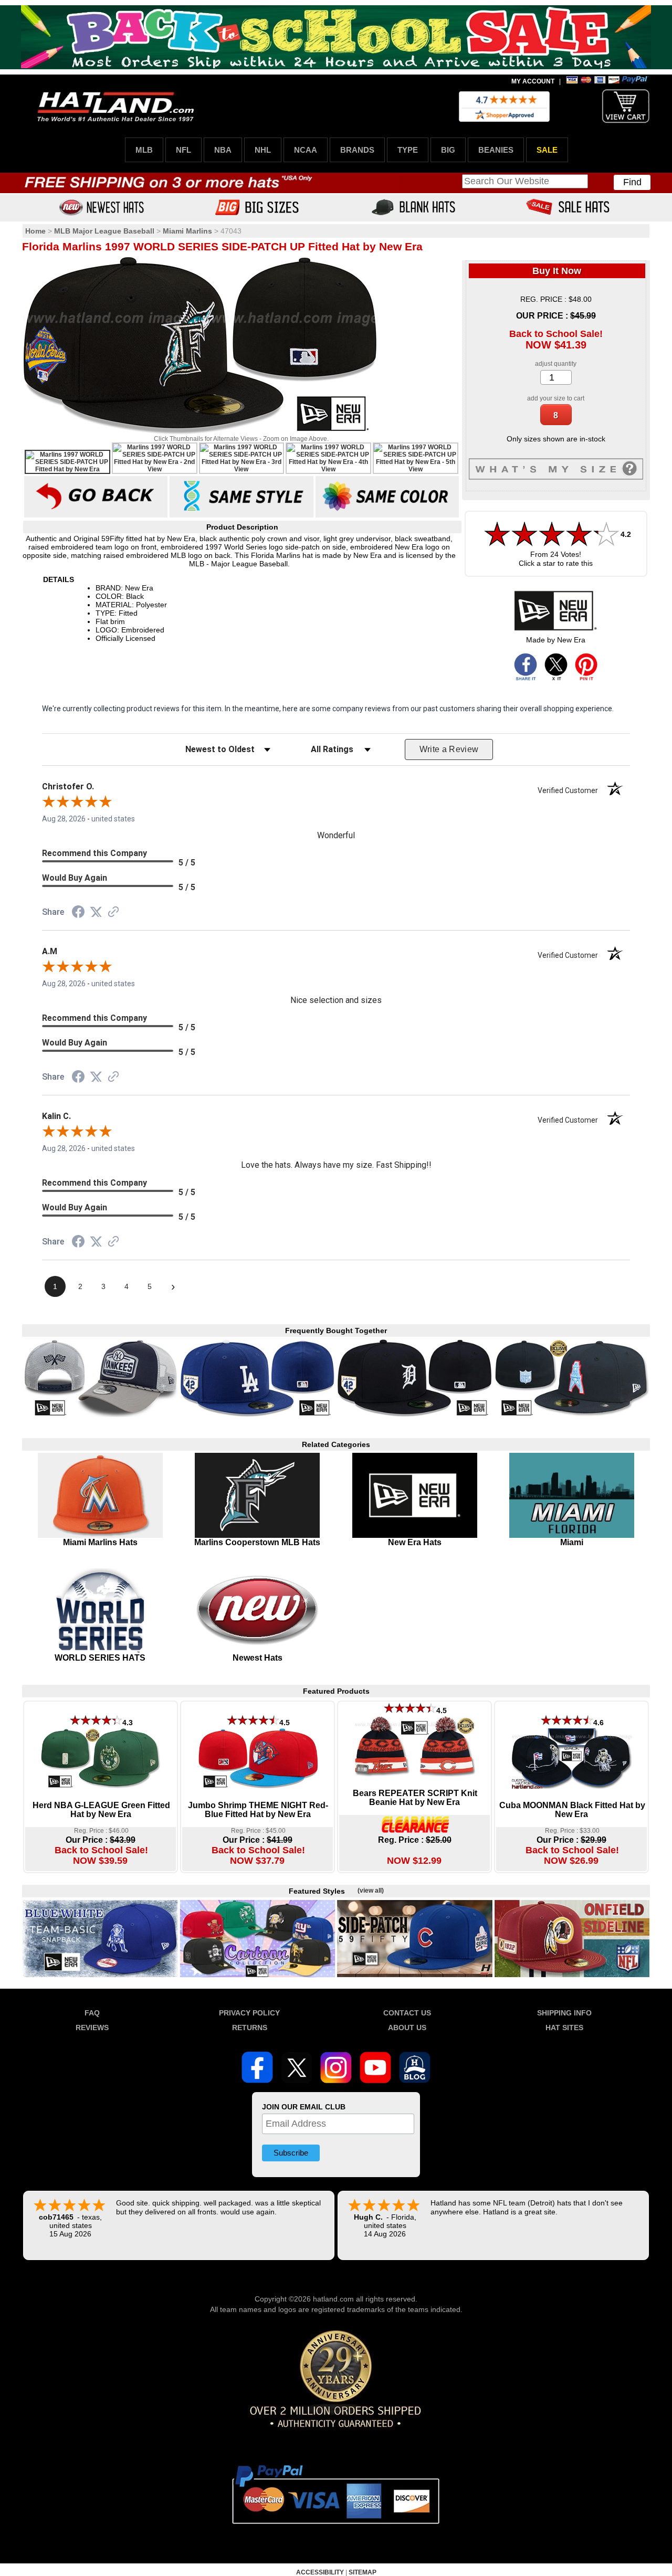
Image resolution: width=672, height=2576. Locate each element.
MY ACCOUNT (533, 81)
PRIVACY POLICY (249, 2013)
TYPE (408, 150)
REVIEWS (92, 2028)
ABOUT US (407, 2028)
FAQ (92, 2013)
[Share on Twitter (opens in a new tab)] (96, 912)
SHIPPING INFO (564, 2013)
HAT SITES (564, 2028)
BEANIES (496, 150)
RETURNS (250, 2028)
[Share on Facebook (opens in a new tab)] (78, 913)
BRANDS (357, 150)
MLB (144, 150)
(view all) (371, 1891)
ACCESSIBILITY (320, 2572)
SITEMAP (363, 2572)
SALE (547, 150)
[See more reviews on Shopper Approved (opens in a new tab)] (113, 913)
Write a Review (449, 749)
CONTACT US (407, 2013)
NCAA (306, 150)
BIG (448, 150)
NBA (223, 150)
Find (632, 182)
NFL (183, 150)
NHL (263, 150)
